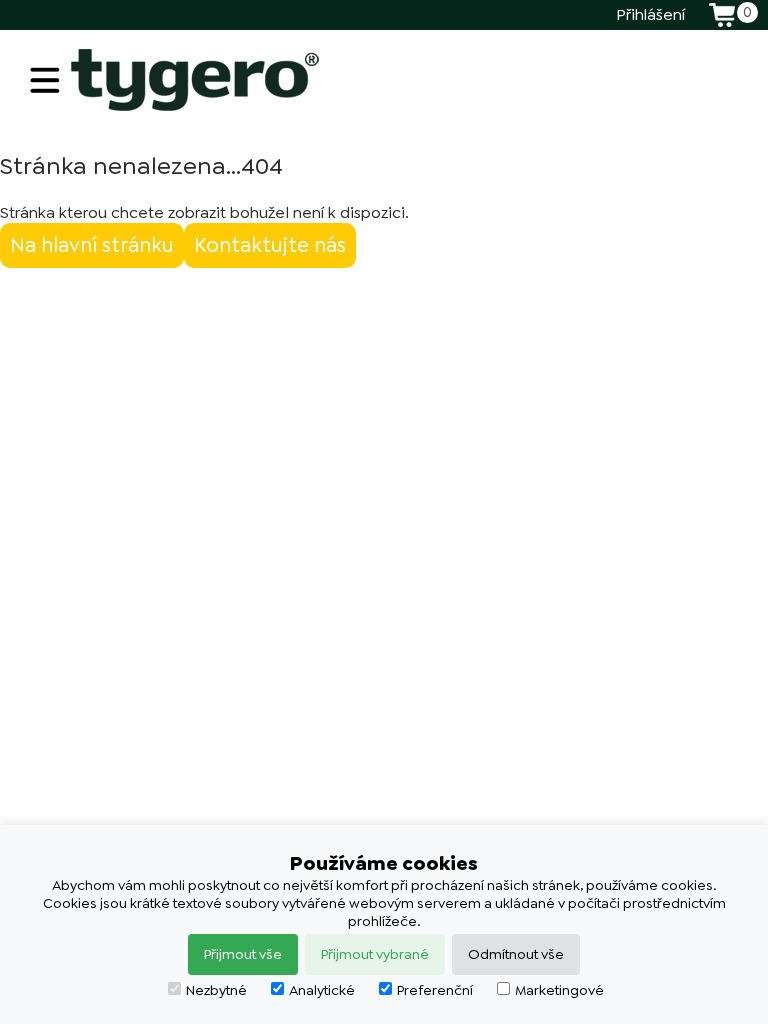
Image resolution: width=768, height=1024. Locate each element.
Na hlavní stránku (92, 245)
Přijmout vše (243, 954)
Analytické (322, 990)
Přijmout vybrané (375, 954)
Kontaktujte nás (270, 245)
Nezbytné (216, 990)
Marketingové (559, 990)
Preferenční (435, 990)
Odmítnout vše (516, 954)
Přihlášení (650, 14)
